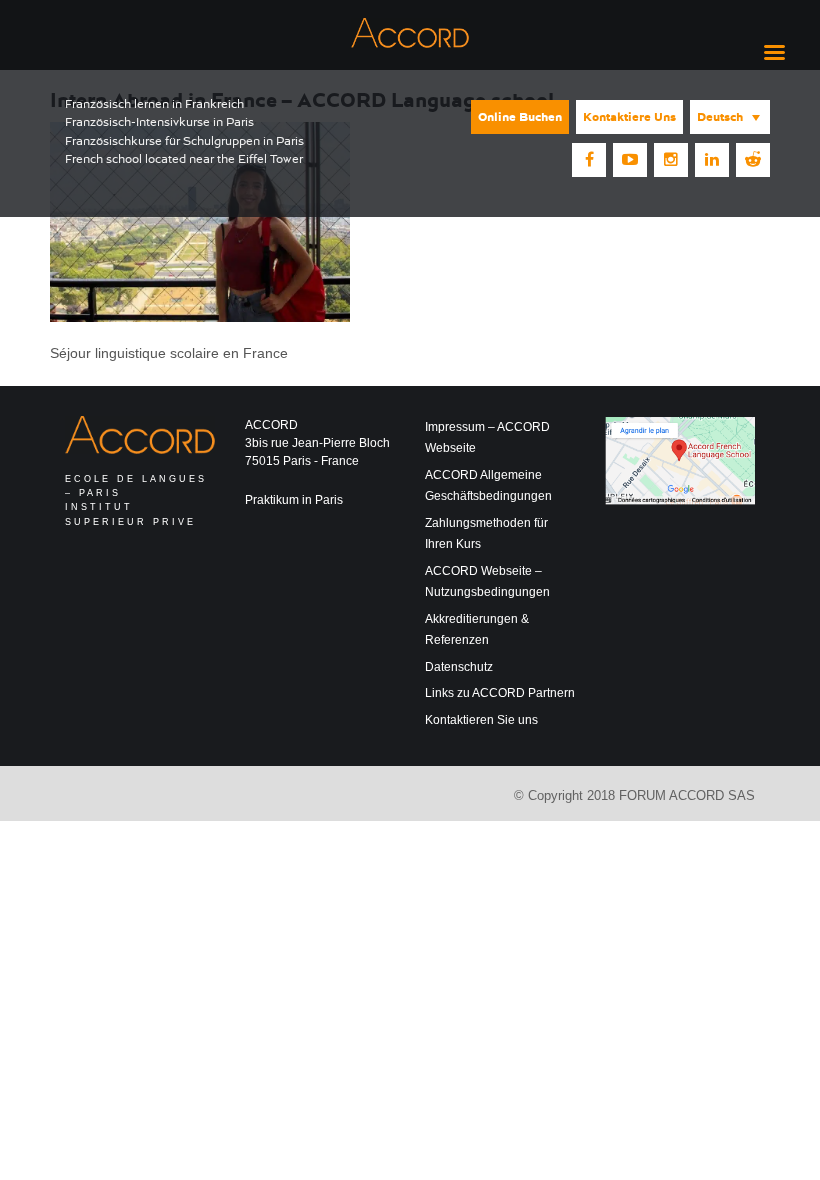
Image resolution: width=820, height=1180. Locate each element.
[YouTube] (630, 160)
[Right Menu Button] (774, 53)
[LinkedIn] (712, 160)
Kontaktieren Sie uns (481, 720)
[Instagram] (671, 160)
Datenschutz (459, 667)
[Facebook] (589, 160)
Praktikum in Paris (294, 500)
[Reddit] (753, 160)
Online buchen (520, 117)
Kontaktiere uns (629, 117)
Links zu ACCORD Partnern (500, 693)
